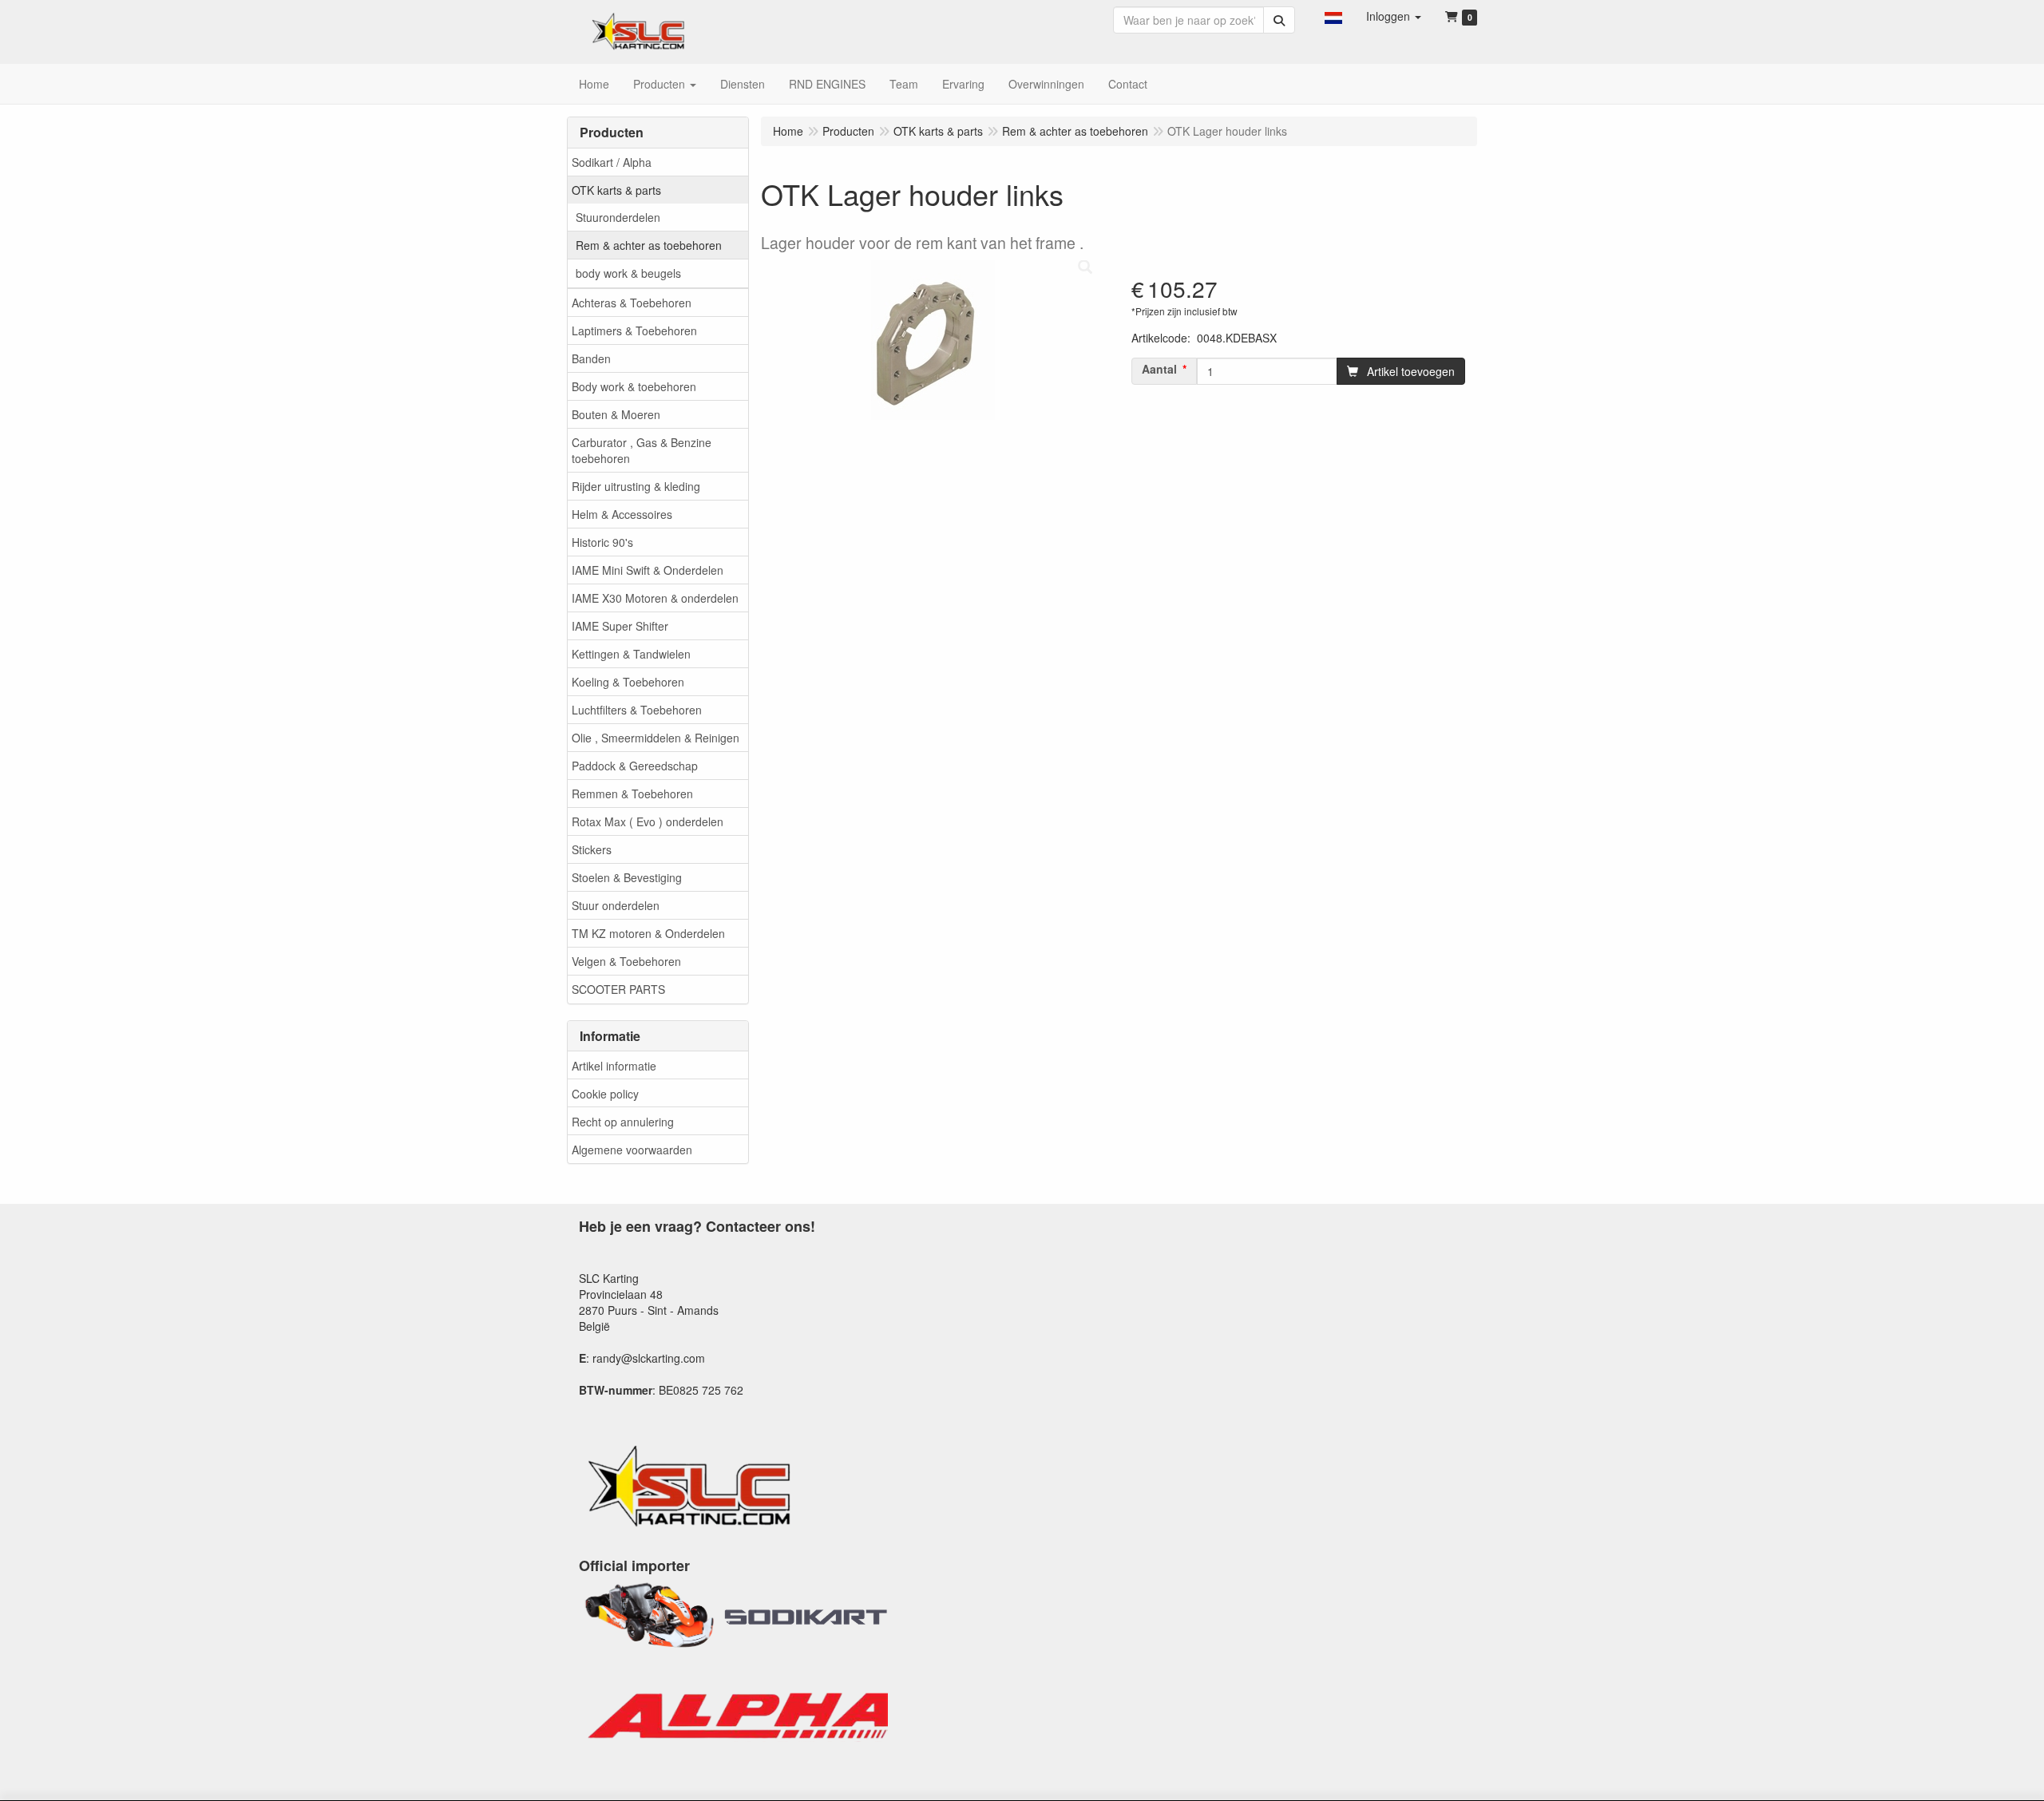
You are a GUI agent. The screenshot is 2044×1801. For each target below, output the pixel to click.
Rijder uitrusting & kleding (636, 486)
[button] (1333, 16)
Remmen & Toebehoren (632, 794)
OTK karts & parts (616, 190)
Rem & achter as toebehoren (649, 245)
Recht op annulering (623, 1122)
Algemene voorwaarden (632, 1150)
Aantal (1159, 369)
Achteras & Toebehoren (632, 303)
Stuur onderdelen (616, 905)
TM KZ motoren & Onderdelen (648, 933)
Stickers (592, 849)
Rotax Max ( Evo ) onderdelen (648, 821)
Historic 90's (602, 542)
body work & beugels (628, 273)
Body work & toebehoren (634, 386)
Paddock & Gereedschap (635, 766)
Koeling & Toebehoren (628, 682)
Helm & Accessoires (622, 514)
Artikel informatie (614, 1066)
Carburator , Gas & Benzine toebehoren (642, 450)
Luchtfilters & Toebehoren (637, 710)
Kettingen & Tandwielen (631, 654)
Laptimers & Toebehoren (634, 331)
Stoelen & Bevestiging (627, 877)
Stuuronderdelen (618, 217)
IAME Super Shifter (620, 626)
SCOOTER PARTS (618, 989)
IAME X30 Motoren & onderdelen (655, 598)
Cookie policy (605, 1094)
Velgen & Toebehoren (626, 961)
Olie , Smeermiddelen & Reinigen (656, 738)
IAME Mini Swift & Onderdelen (648, 570)
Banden (591, 358)
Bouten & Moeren (616, 414)
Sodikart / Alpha (612, 162)
